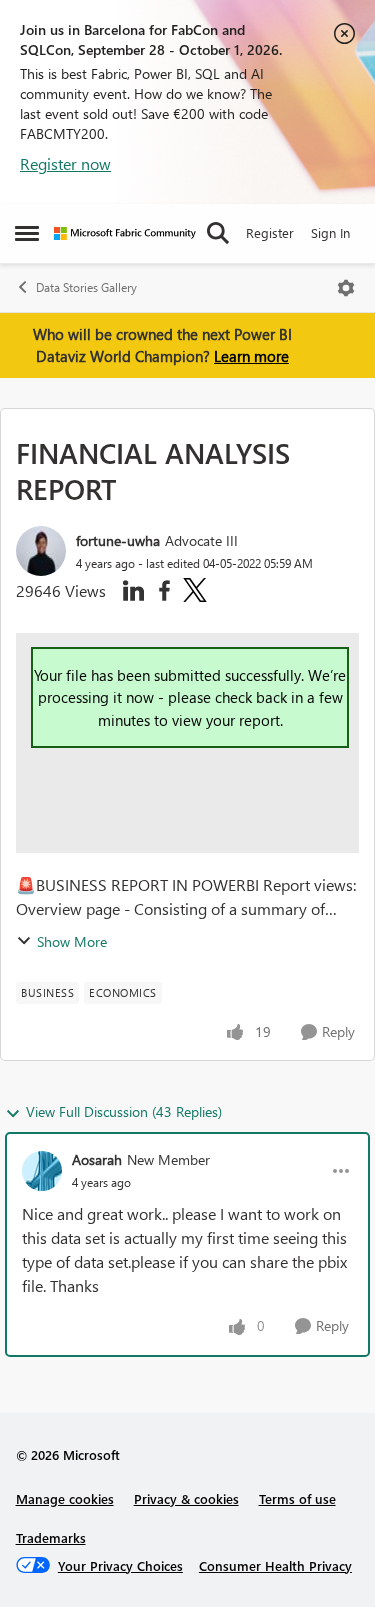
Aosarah (97, 1159)
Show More (72, 941)
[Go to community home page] (125, 233)
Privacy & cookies (186, 1498)
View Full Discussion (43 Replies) (124, 1111)
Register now (65, 163)
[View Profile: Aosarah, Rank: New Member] (42, 1171)
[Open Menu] (346, 288)
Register (270, 232)
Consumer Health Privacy (275, 1565)
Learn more (251, 356)
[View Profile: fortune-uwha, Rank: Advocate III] (41, 551)
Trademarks (51, 1537)
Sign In (330, 232)
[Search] (218, 233)
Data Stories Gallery (86, 287)
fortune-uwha (118, 540)
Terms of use (297, 1498)
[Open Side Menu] (27, 233)
